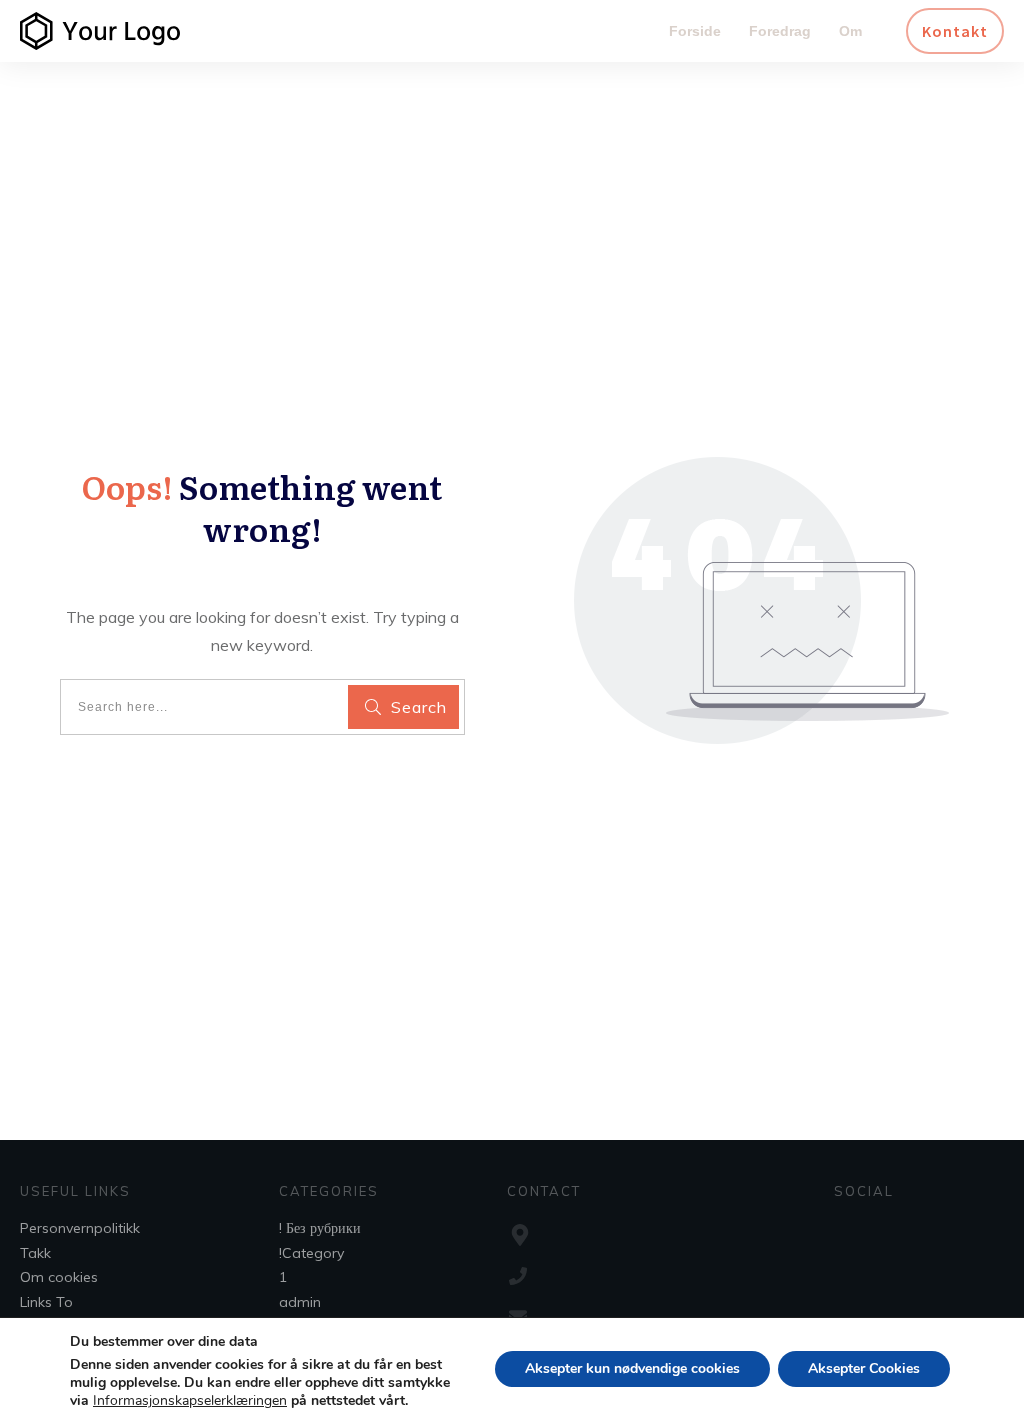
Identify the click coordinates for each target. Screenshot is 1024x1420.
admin (300, 1302)
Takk (35, 1253)
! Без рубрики (320, 1228)
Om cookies (59, 1277)
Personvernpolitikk (80, 1228)
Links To (46, 1302)
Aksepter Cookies (864, 1368)
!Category (311, 1253)
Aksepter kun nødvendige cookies (632, 1368)
